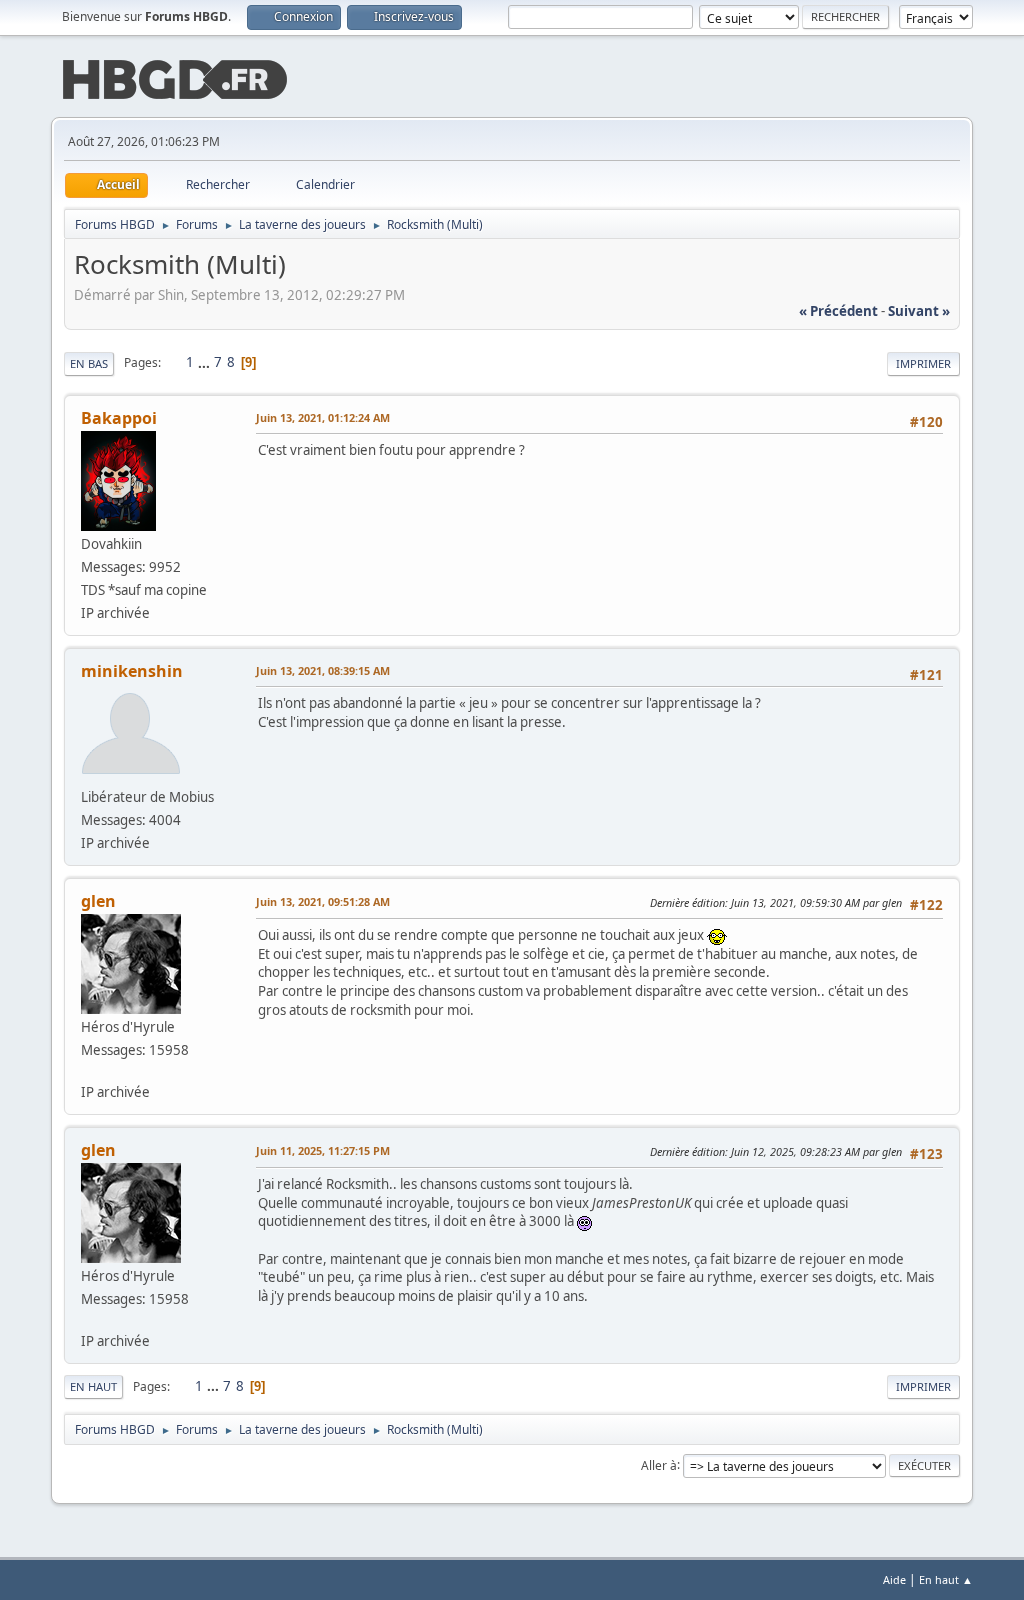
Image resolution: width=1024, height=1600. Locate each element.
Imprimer (923, 363)
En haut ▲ (946, 1579)
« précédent (838, 311)
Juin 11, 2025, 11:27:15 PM (323, 1150)
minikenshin (132, 671)
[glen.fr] (89, 1070)
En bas (89, 363)
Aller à (659, 1464)
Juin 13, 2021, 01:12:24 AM (323, 417)
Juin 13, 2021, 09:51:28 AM (323, 901)
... (205, 362)
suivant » (919, 311)
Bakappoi (119, 418)
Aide (894, 1579)
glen (98, 901)
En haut (93, 1386)
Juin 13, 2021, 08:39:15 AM (323, 670)
